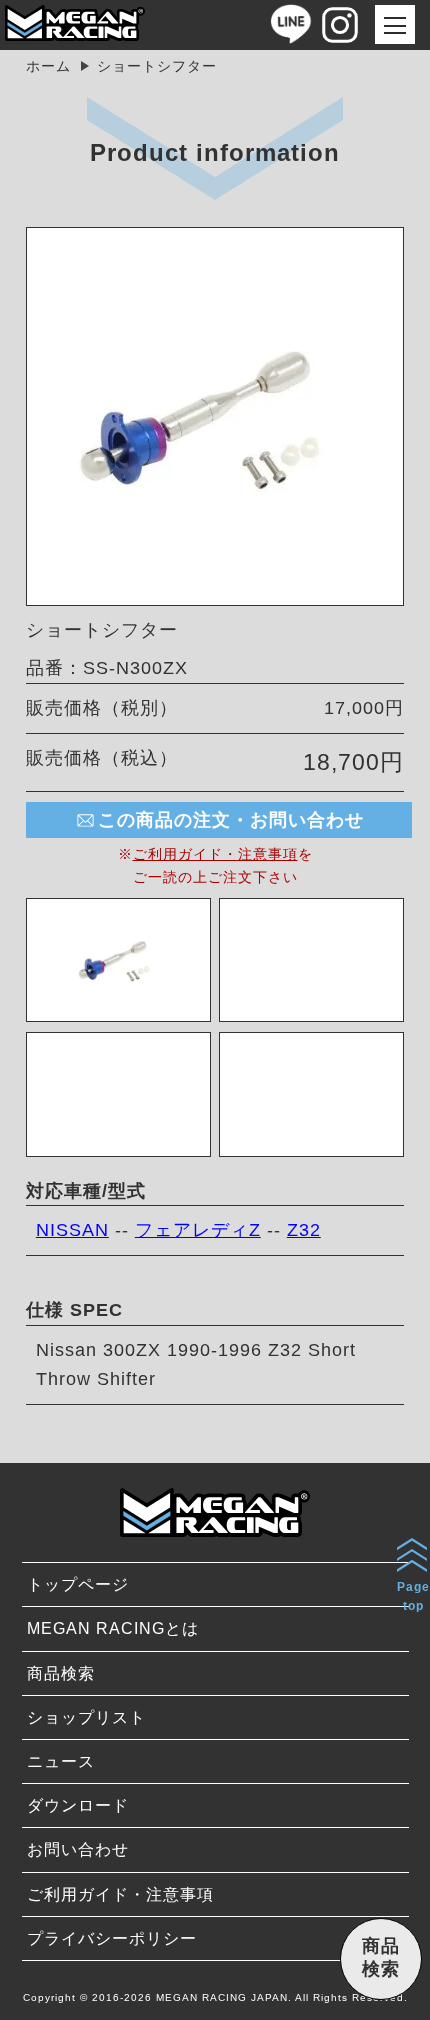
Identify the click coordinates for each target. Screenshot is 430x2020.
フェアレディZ (198, 1230)
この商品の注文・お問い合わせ (231, 820)
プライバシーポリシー (112, 1938)
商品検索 (61, 1673)
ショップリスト (86, 1717)
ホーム (48, 66)
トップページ (78, 1584)
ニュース (61, 1761)
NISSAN (72, 1230)
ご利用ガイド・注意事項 (215, 854)
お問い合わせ (78, 1849)
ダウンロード (78, 1805)
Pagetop (413, 1596)
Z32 (304, 1230)
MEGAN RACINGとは (113, 1628)
